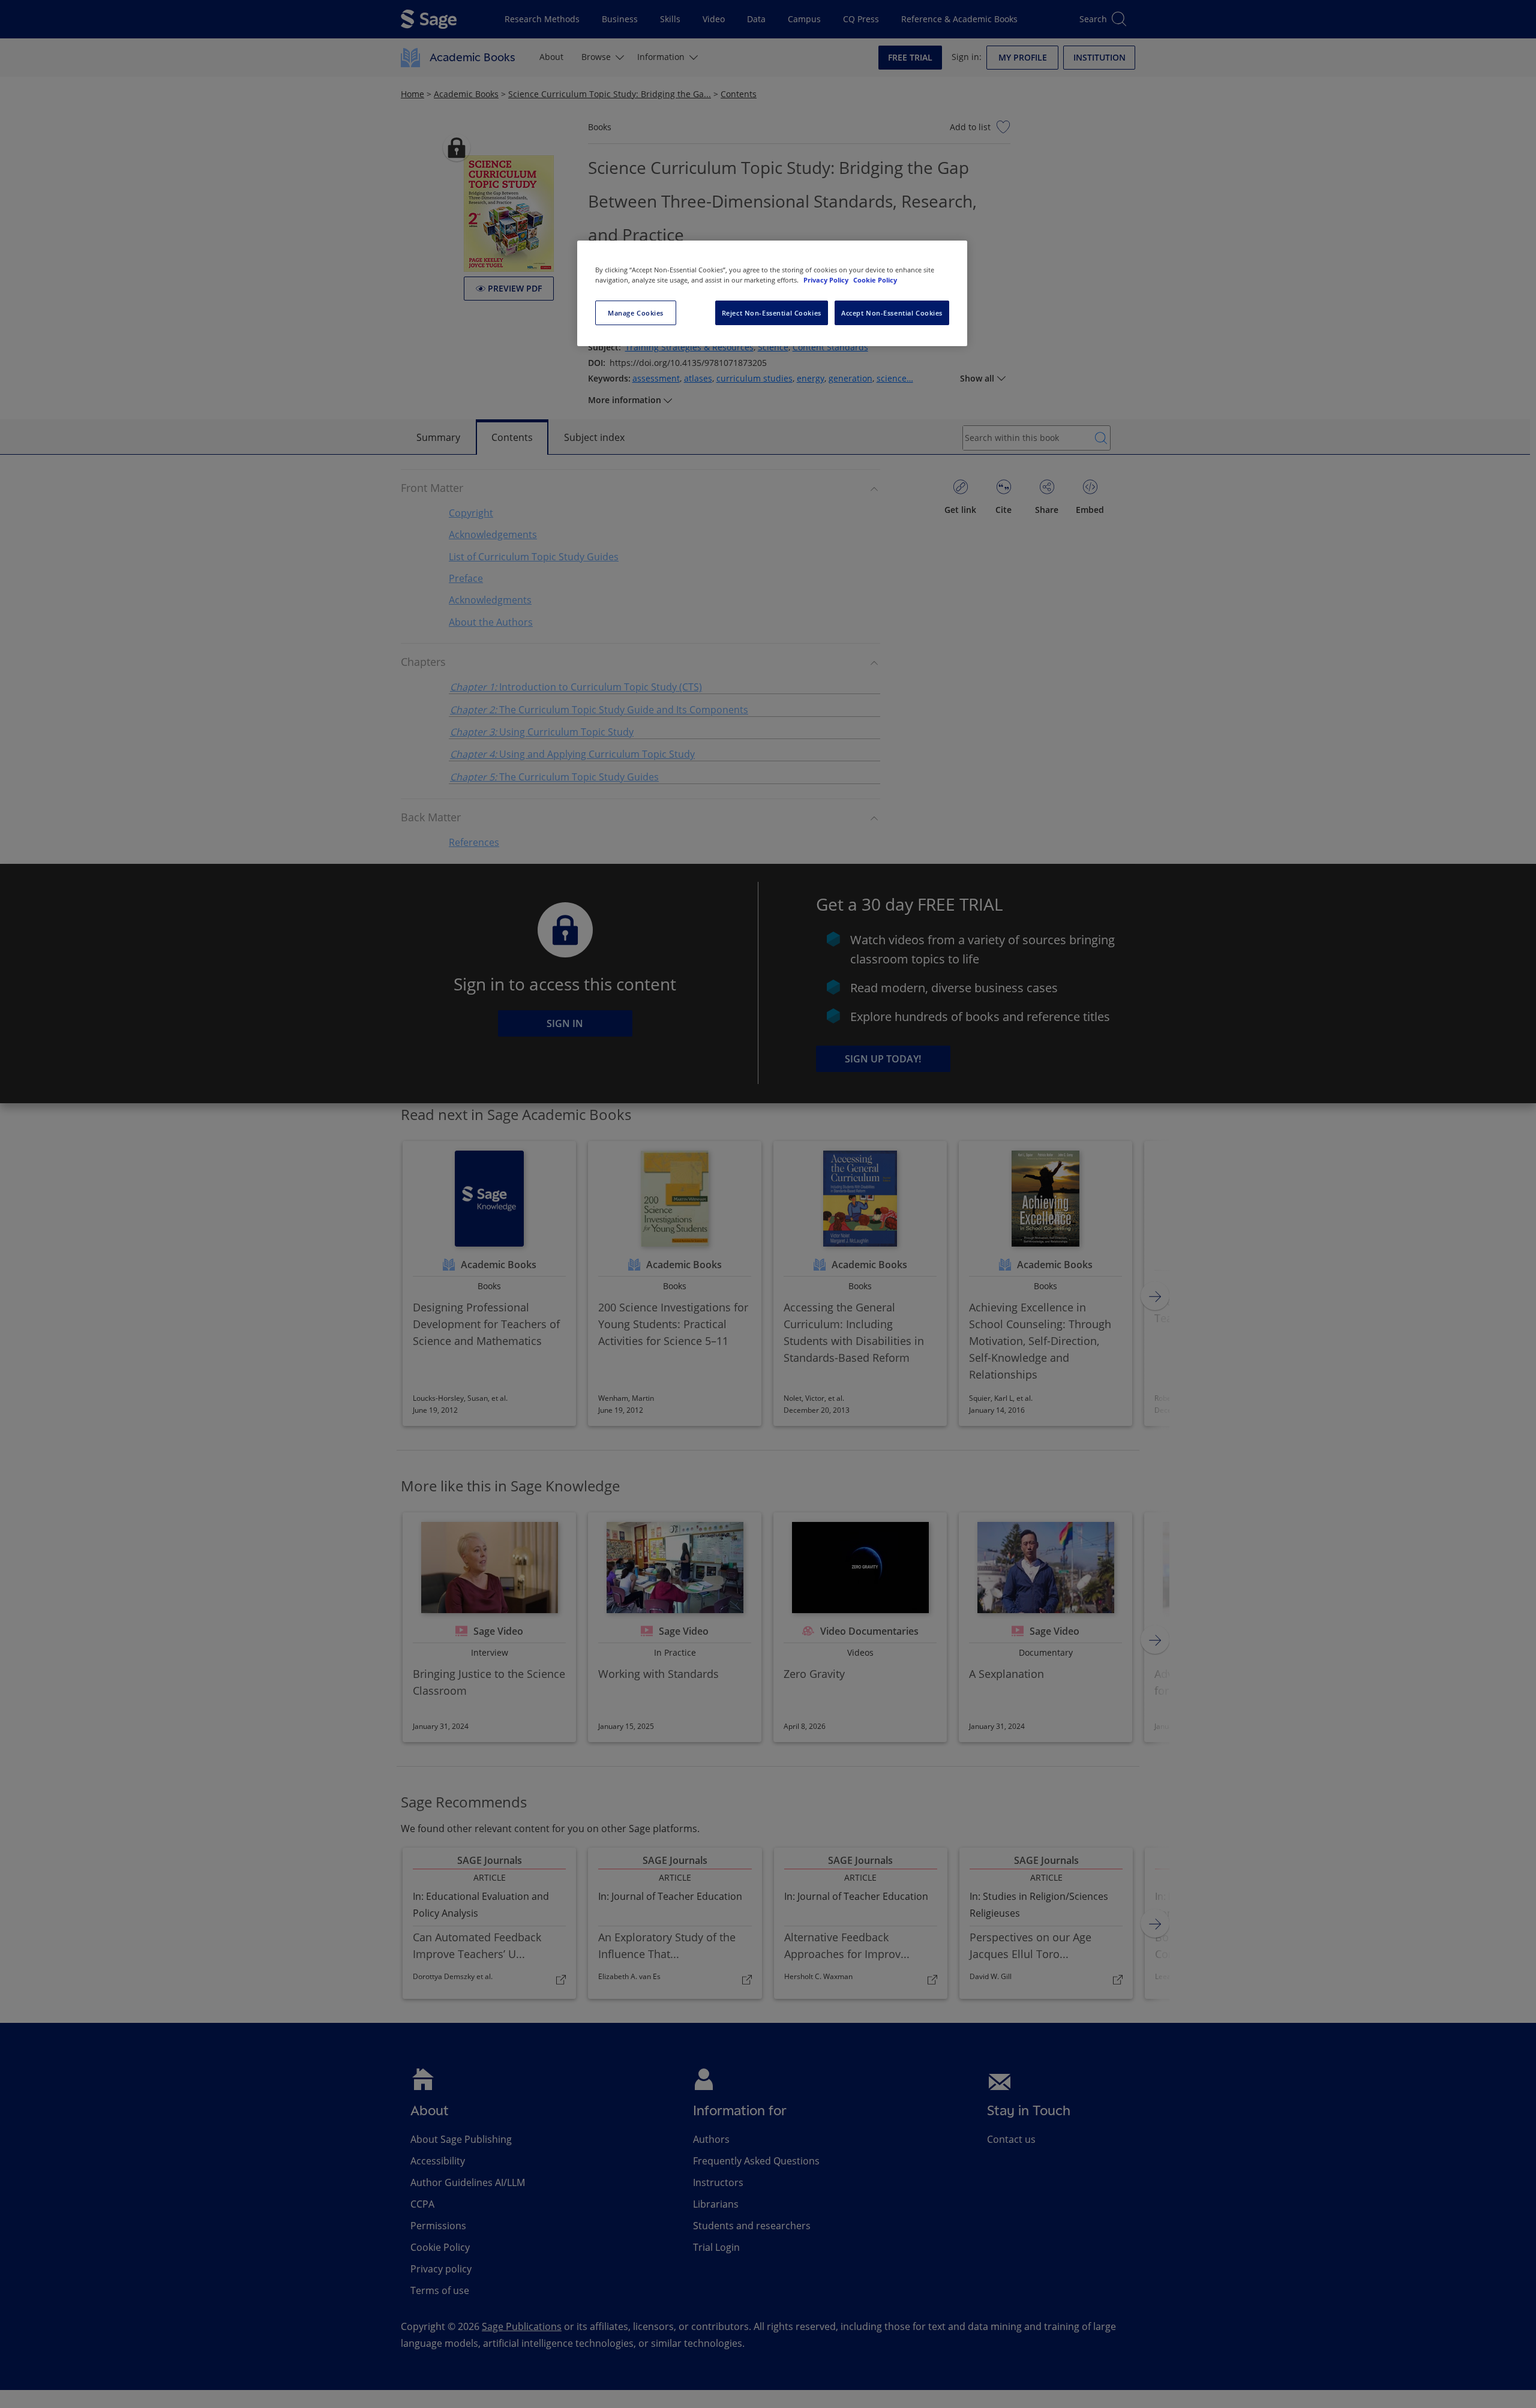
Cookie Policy (875, 280)
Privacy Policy (827, 280)
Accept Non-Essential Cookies (892, 313)
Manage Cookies (636, 313)
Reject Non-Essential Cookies (772, 313)
